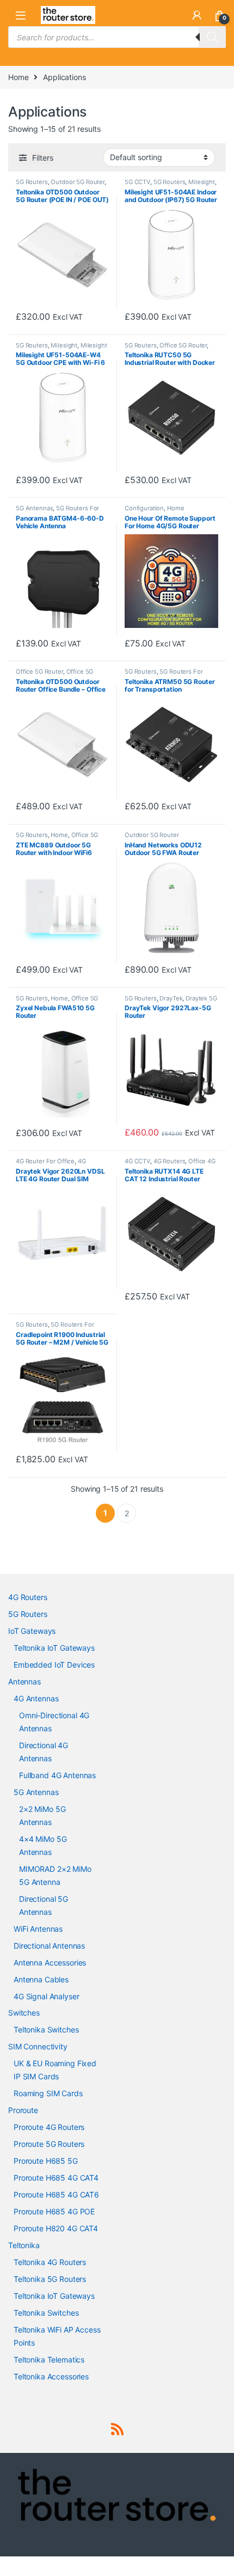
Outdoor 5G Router (78, 182)
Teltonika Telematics (49, 2360)
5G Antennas (34, 508)
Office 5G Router (183, 345)
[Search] (212, 37)
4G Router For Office (45, 1161)
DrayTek (171, 998)
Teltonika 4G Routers (50, 2262)
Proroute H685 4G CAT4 (56, 2178)
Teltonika (24, 2245)
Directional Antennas (49, 1946)
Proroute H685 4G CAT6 (56, 2195)
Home (18, 77)
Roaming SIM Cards (48, 2093)
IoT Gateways (32, 1631)
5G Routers (32, 182)
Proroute (23, 2110)
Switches (24, 2013)
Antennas (24, 1681)
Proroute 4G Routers (49, 2127)
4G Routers (170, 1161)
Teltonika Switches (46, 2029)
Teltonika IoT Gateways (54, 1648)
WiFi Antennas (38, 1929)
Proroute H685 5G (46, 2161)
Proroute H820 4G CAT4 (56, 2228)
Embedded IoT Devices (54, 1665)
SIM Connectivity (38, 2046)
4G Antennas (36, 1698)
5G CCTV (137, 182)
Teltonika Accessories (51, 2376)
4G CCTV (137, 1161)
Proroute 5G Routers (49, 2144)
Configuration (144, 508)
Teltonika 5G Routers (50, 2279)
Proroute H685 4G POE (54, 2211)
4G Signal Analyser (46, 1996)
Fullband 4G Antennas (57, 1775)
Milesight (202, 182)
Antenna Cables (41, 1979)
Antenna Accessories (50, 1962)
